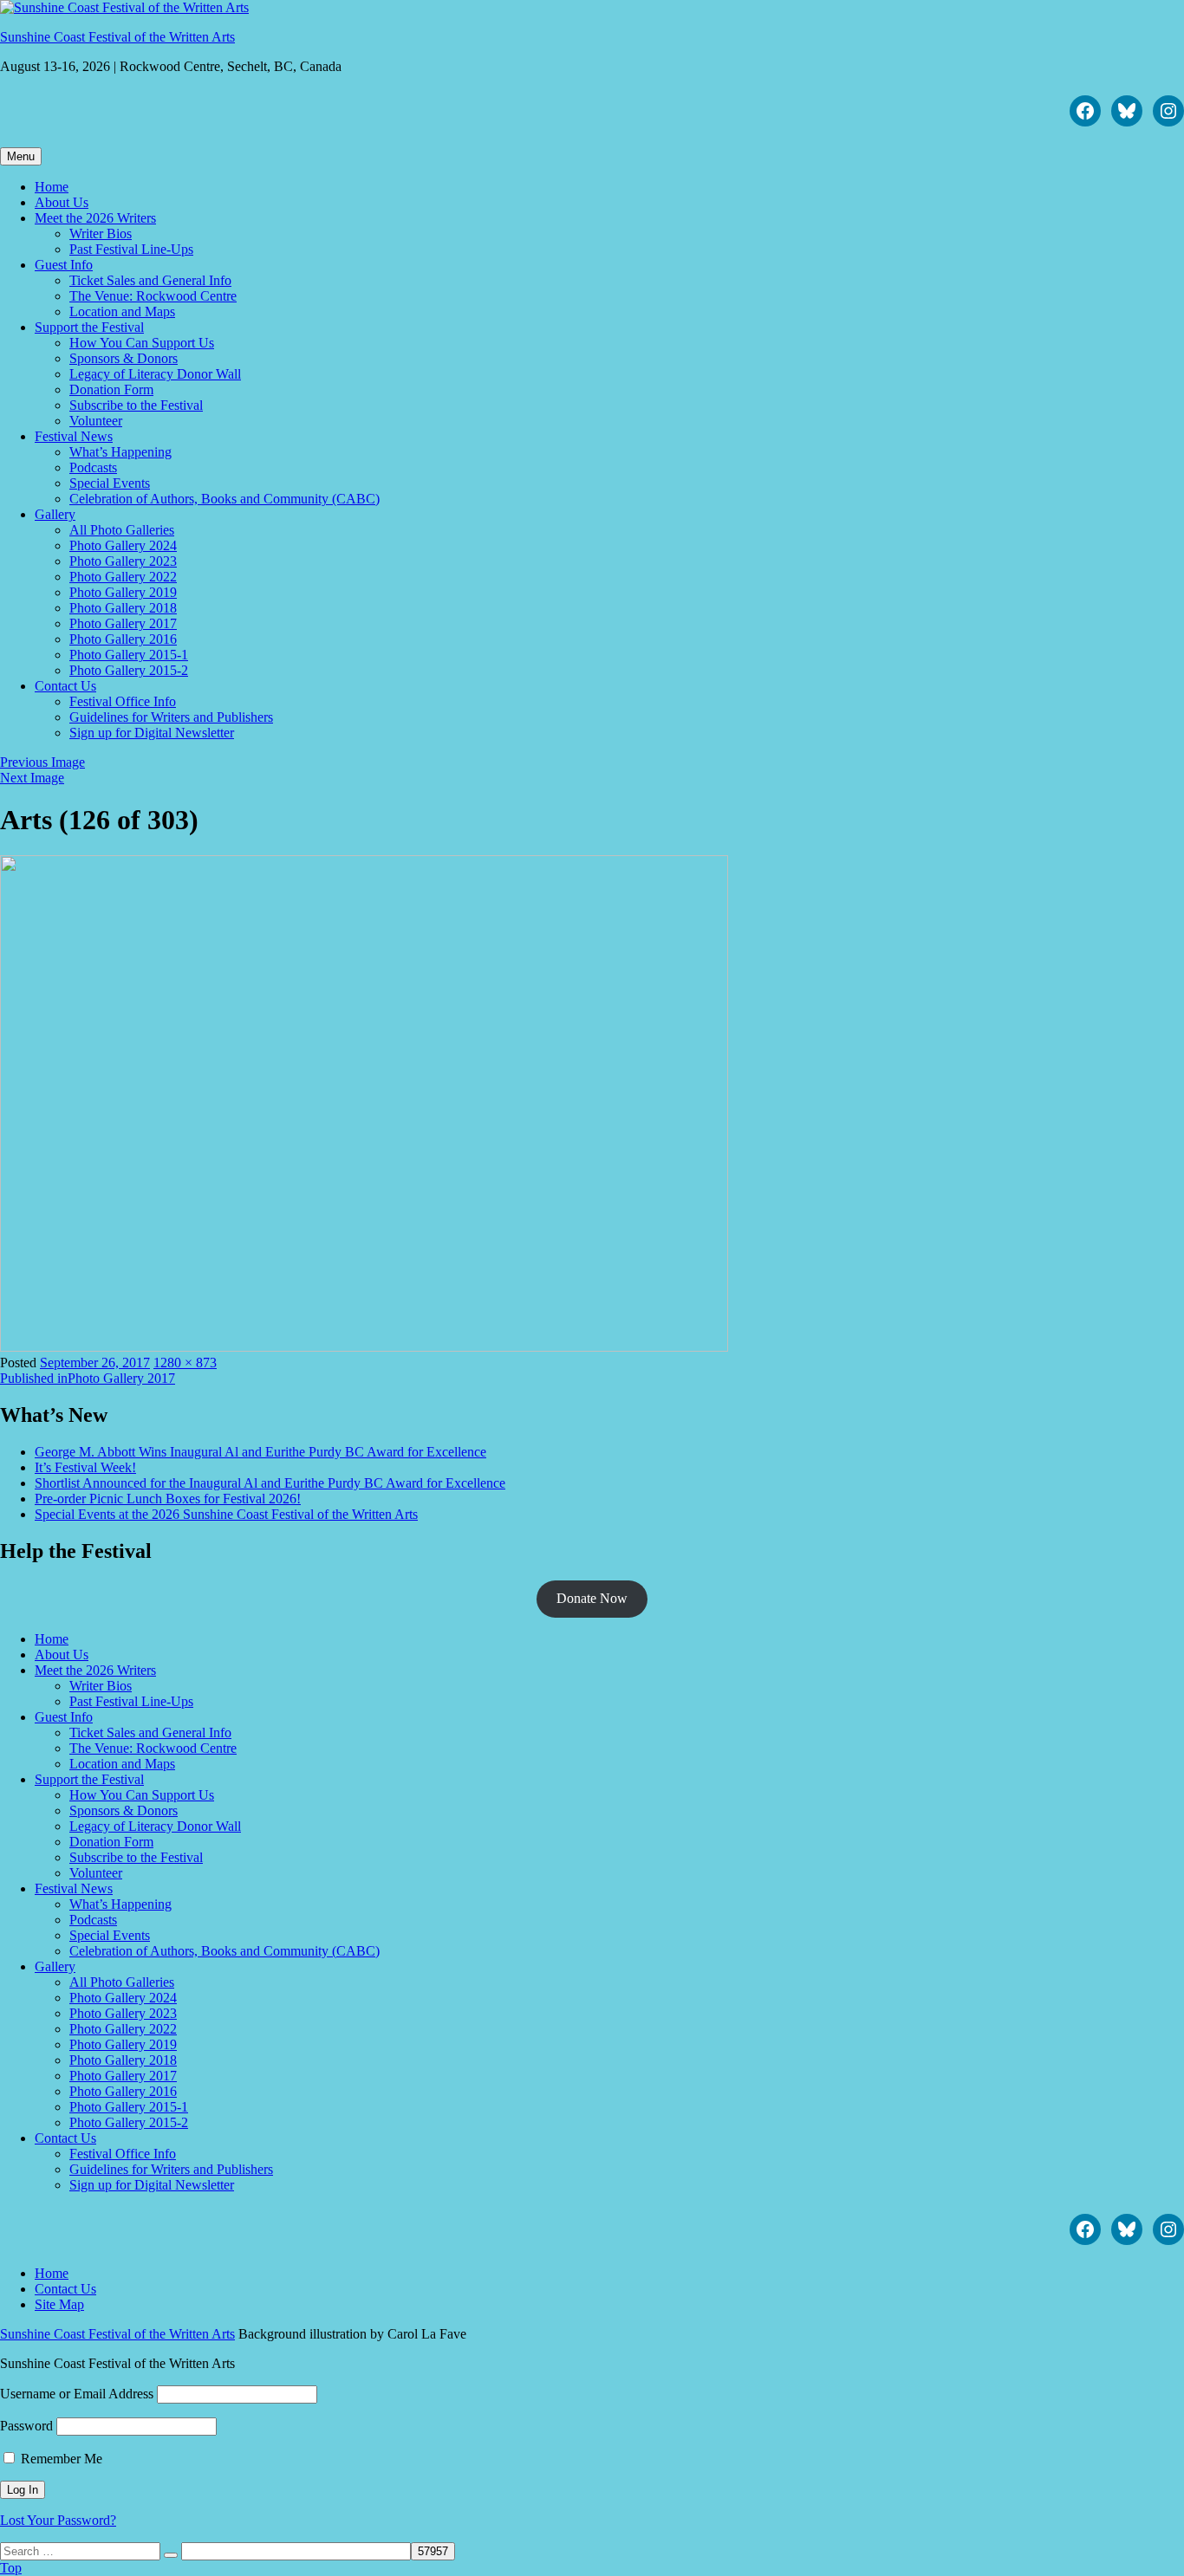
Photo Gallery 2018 (123, 608)
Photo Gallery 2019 (123, 592)
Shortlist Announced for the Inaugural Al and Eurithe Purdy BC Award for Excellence (270, 1483)
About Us (62, 202)
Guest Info (64, 265)
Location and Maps (122, 311)
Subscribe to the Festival (136, 405)
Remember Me (60, 2459)
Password (26, 2426)
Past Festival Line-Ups (131, 249)
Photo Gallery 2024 (123, 545)
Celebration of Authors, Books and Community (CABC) (224, 499)
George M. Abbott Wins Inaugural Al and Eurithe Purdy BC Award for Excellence (260, 1452)
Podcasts (93, 467)
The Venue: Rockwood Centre (153, 296)
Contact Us (65, 686)
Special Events (110, 483)
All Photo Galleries (122, 530)
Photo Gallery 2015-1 (129, 655)
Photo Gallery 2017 (123, 623)
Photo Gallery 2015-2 (129, 670)
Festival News (74, 436)
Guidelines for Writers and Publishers (171, 717)
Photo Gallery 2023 (123, 561)
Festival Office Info (123, 701)
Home (52, 187)
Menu (21, 156)
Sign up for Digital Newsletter (152, 733)
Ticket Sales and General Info (150, 280)
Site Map (59, 2304)
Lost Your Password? (58, 2520)
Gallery (55, 514)
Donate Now (592, 1598)
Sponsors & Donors (124, 358)
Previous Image (42, 762)
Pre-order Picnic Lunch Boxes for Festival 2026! (168, 1499)
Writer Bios (101, 234)
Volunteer (96, 421)
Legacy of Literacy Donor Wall (155, 374)
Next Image (32, 778)
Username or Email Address (77, 2394)
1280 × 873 (185, 1363)
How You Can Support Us (142, 343)
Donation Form (111, 389)
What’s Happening (120, 452)
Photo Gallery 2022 (123, 577)
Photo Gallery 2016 (123, 639)
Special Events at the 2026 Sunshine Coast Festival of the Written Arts (226, 1514)
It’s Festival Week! (85, 1467)
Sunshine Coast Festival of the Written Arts (117, 37)
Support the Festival (89, 327)
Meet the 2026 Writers (95, 218)
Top (11, 2568)
